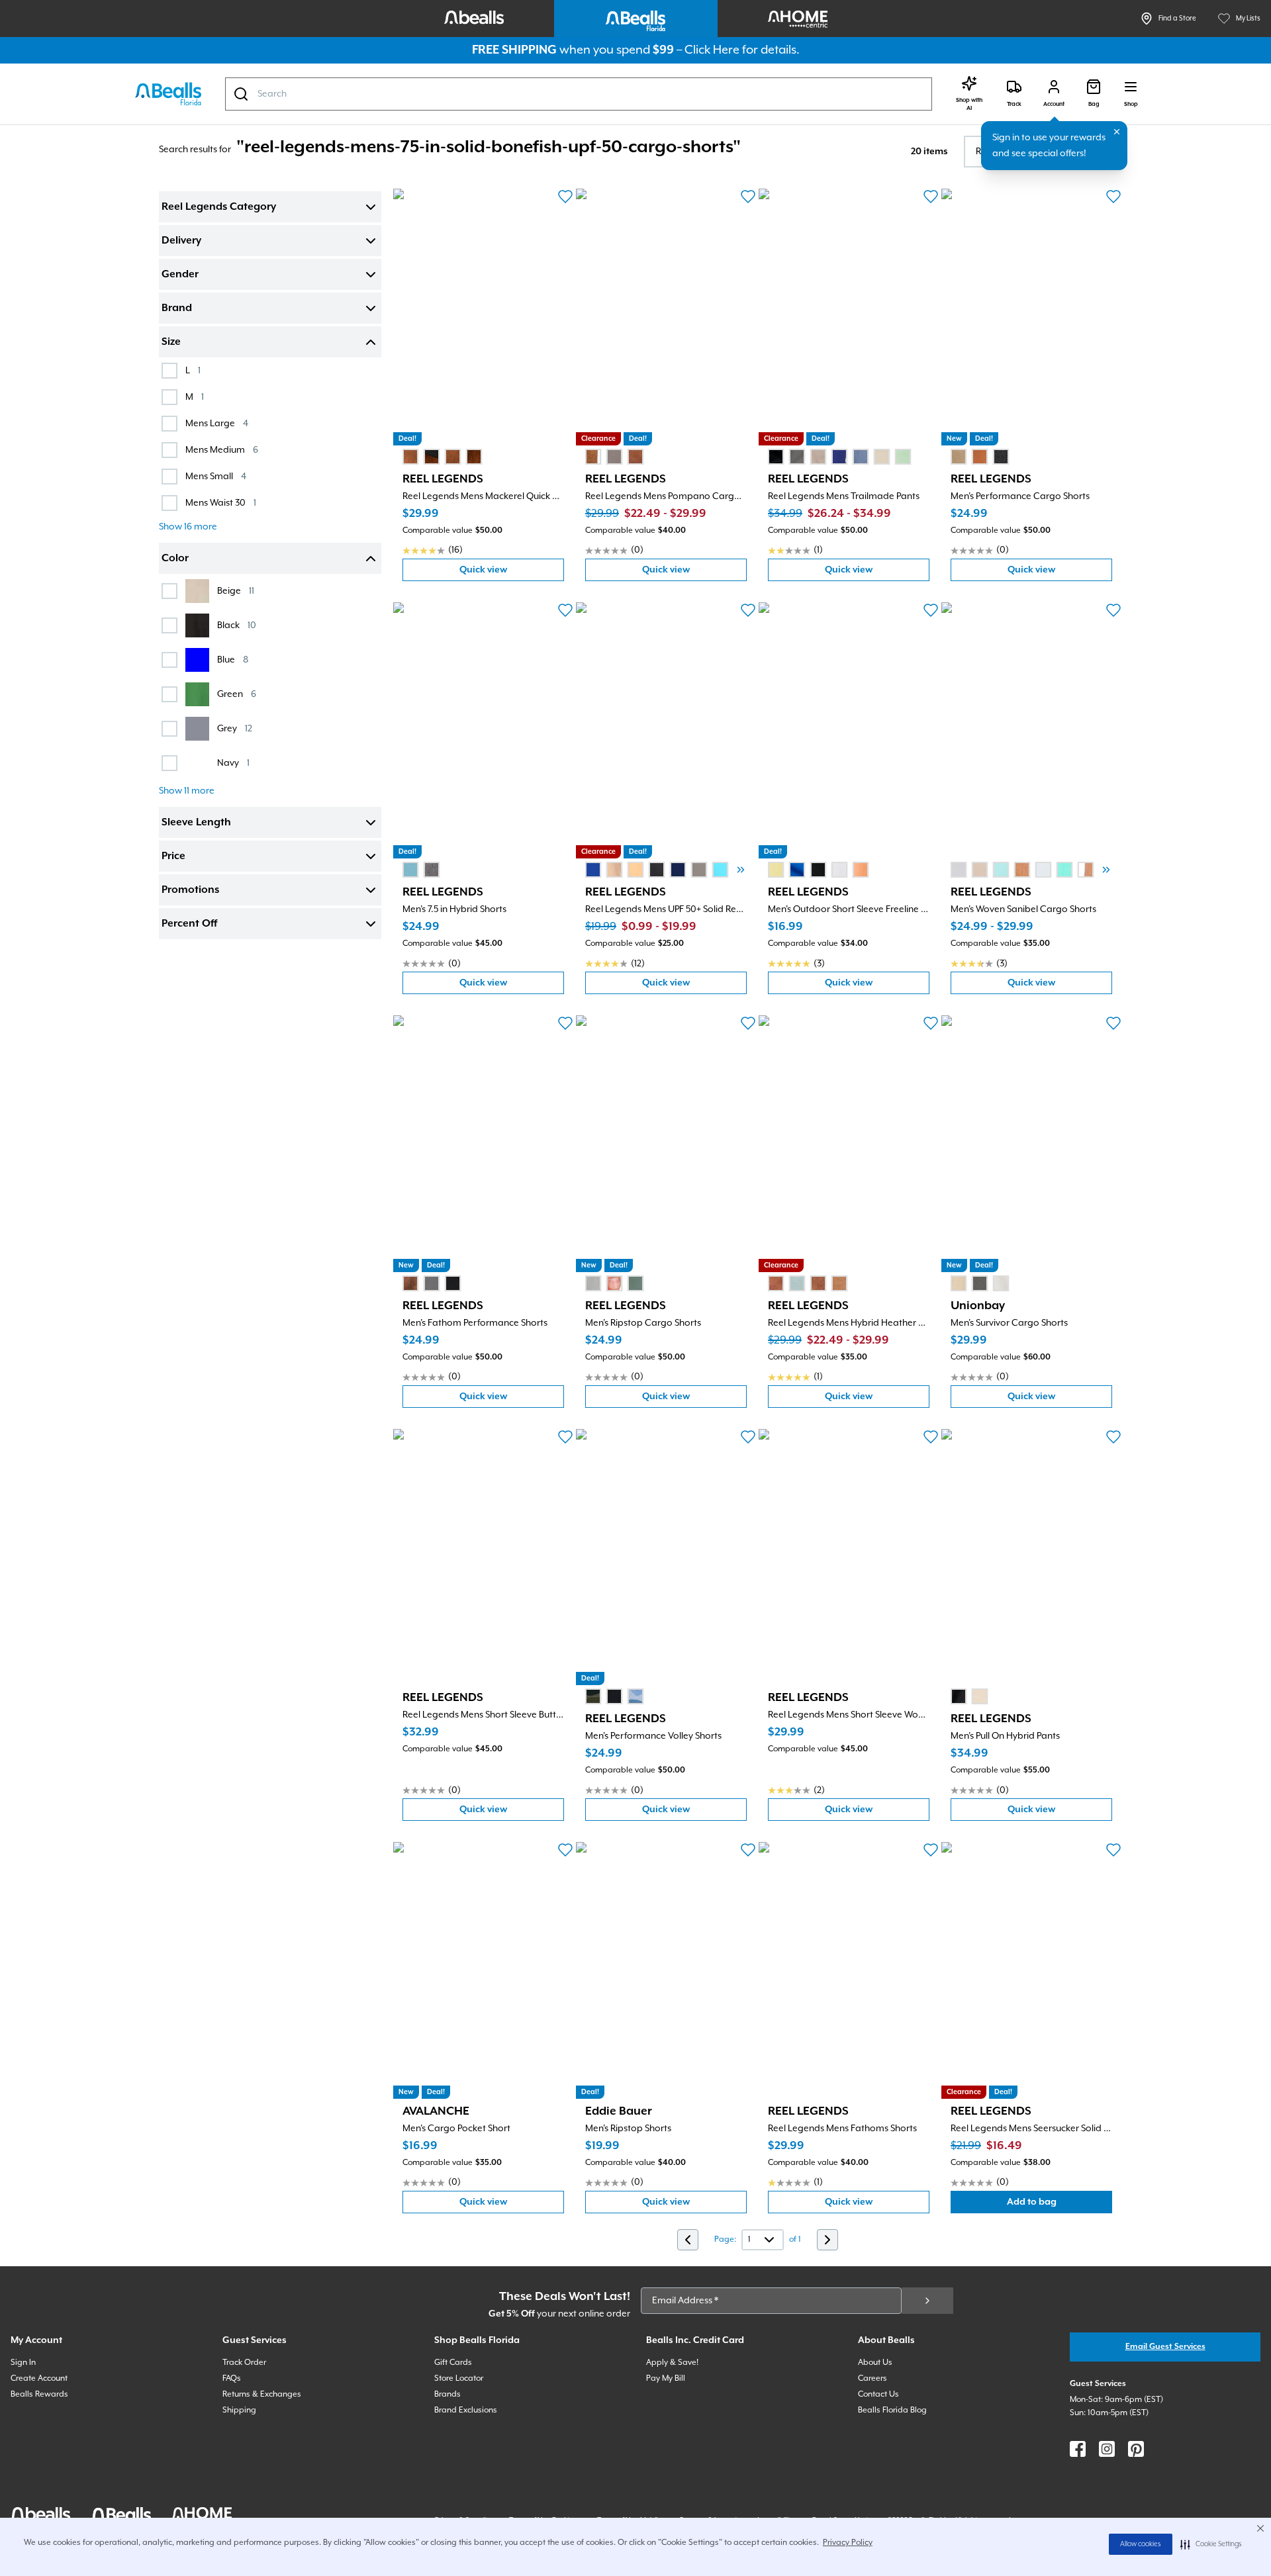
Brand (177, 308)
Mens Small (216, 476)
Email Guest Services (1165, 2347)
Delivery (181, 241)
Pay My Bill (666, 2378)
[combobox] (579, 94)
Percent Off (189, 924)
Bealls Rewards (39, 2394)
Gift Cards (453, 2363)
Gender (180, 275)
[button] (1211, 2544)
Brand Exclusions (466, 2410)
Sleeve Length (196, 823)
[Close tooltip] (1117, 132)
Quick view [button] (512, 573)
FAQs (232, 2378)
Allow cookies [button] (1141, 2544)
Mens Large (217, 423)
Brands (447, 2394)
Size (171, 342)
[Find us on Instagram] (1107, 2449)
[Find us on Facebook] (1078, 2449)
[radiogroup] (442, 457)
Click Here (712, 50)
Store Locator (459, 2378)
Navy (233, 763)
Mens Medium (222, 450)
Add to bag (1059, 2205)
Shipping (239, 2410)
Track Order (244, 2363)
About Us (875, 2363)
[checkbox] (169, 371)
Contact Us (878, 2394)
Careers (872, 2378)
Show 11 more (187, 791)
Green (237, 694)
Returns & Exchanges (262, 2394)
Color (175, 559)
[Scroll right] (741, 870)
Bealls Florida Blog (892, 2410)
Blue (233, 660)
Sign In (23, 2363)
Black (237, 625)
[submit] (927, 2301)
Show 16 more (188, 527)
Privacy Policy (848, 2543)
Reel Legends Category (219, 207)
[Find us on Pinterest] (1136, 2449)
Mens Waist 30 (221, 503)
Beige (236, 591)
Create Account (39, 2378)
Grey (235, 728)
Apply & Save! (672, 2363)
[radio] (410, 457)
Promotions (190, 890)
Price (173, 856)
